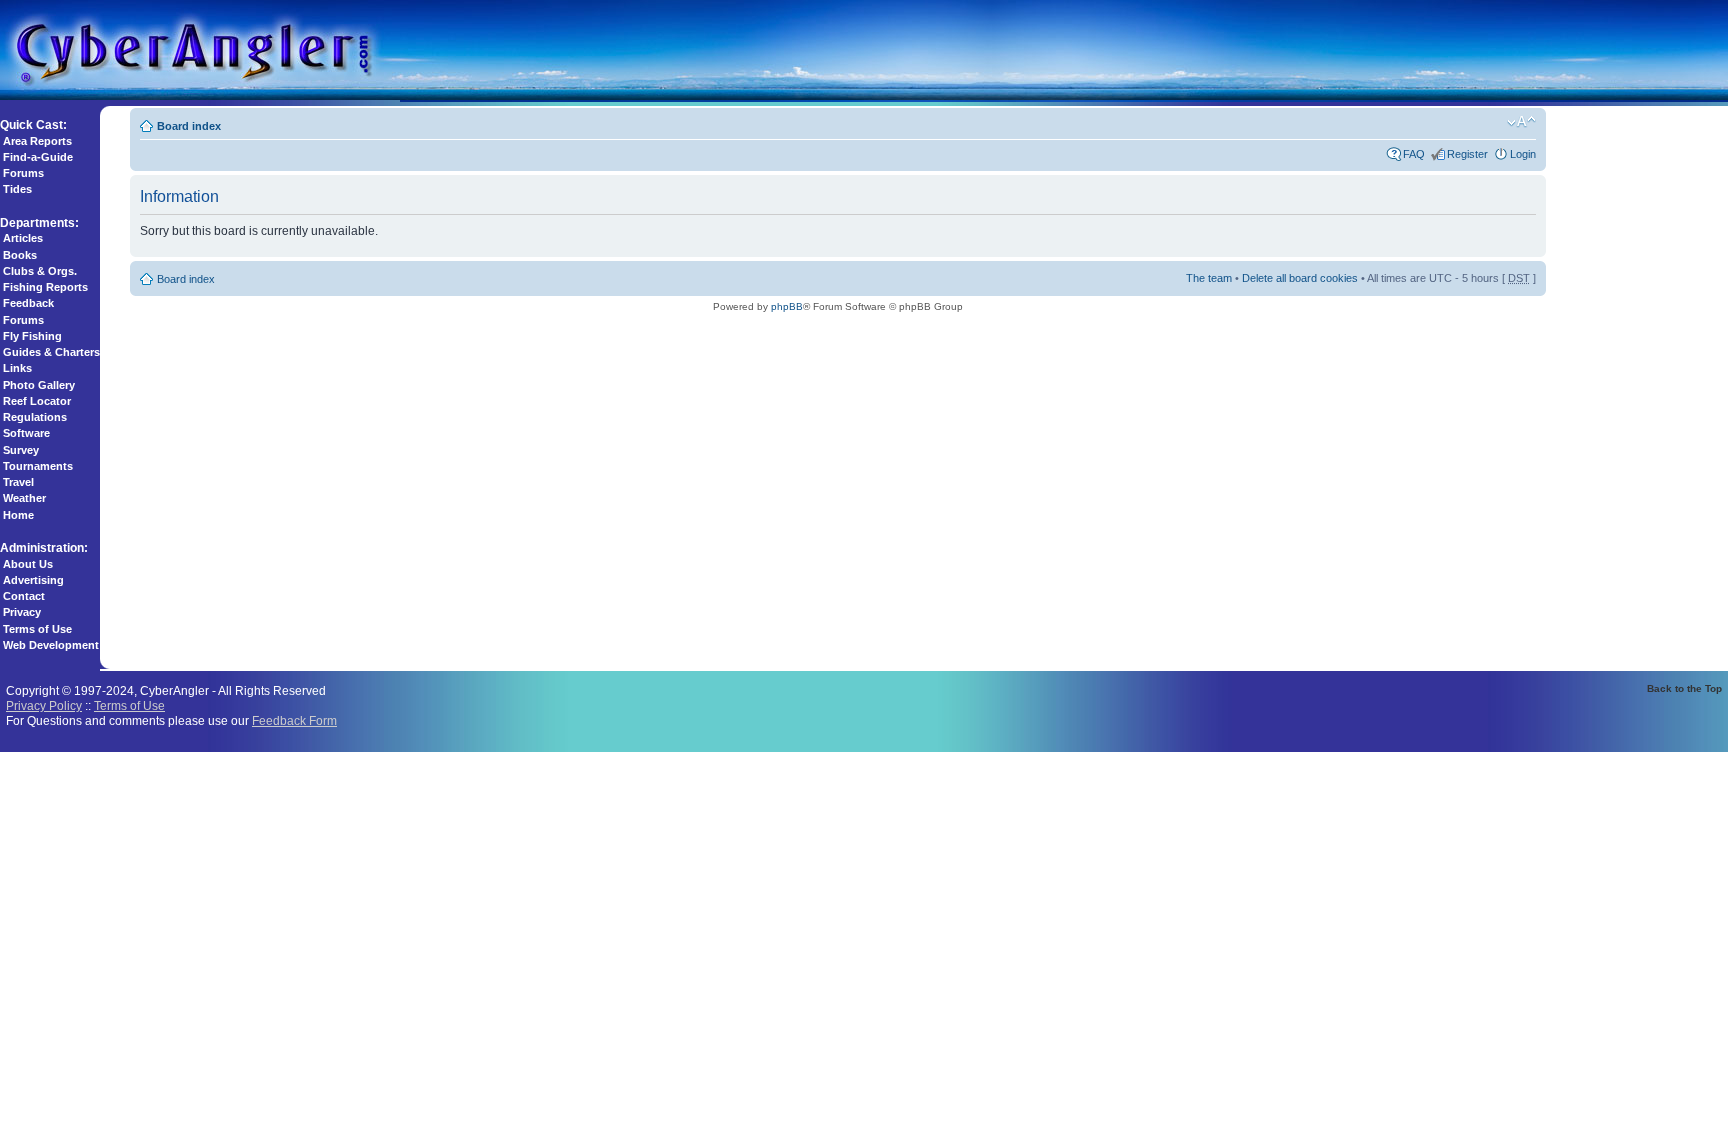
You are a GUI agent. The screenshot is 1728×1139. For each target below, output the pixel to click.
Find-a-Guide (38, 157)
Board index (189, 126)
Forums (23, 173)
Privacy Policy (44, 705)
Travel (18, 482)
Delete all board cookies (1300, 278)
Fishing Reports (45, 287)
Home (18, 515)
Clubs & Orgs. (40, 271)
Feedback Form (294, 720)
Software (26, 433)
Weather (24, 498)
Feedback (28, 303)
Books (20, 255)
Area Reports (37, 141)
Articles (23, 238)
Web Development (51, 645)
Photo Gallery (39, 385)
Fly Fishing (32, 336)
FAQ (1414, 154)
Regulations (35, 417)
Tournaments (38, 466)
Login (1523, 154)
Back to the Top (1684, 688)
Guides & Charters (51, 352)
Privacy (22, 612)
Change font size (1521, 122)
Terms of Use (37, 629)
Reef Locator (37, 401)
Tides (17, 189)
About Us (28, 564)
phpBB (787, 306)
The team (1209, 278)
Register (1467, 154)
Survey (21, 450)
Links (17, 368)
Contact (24, 596)
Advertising (33, 580)
